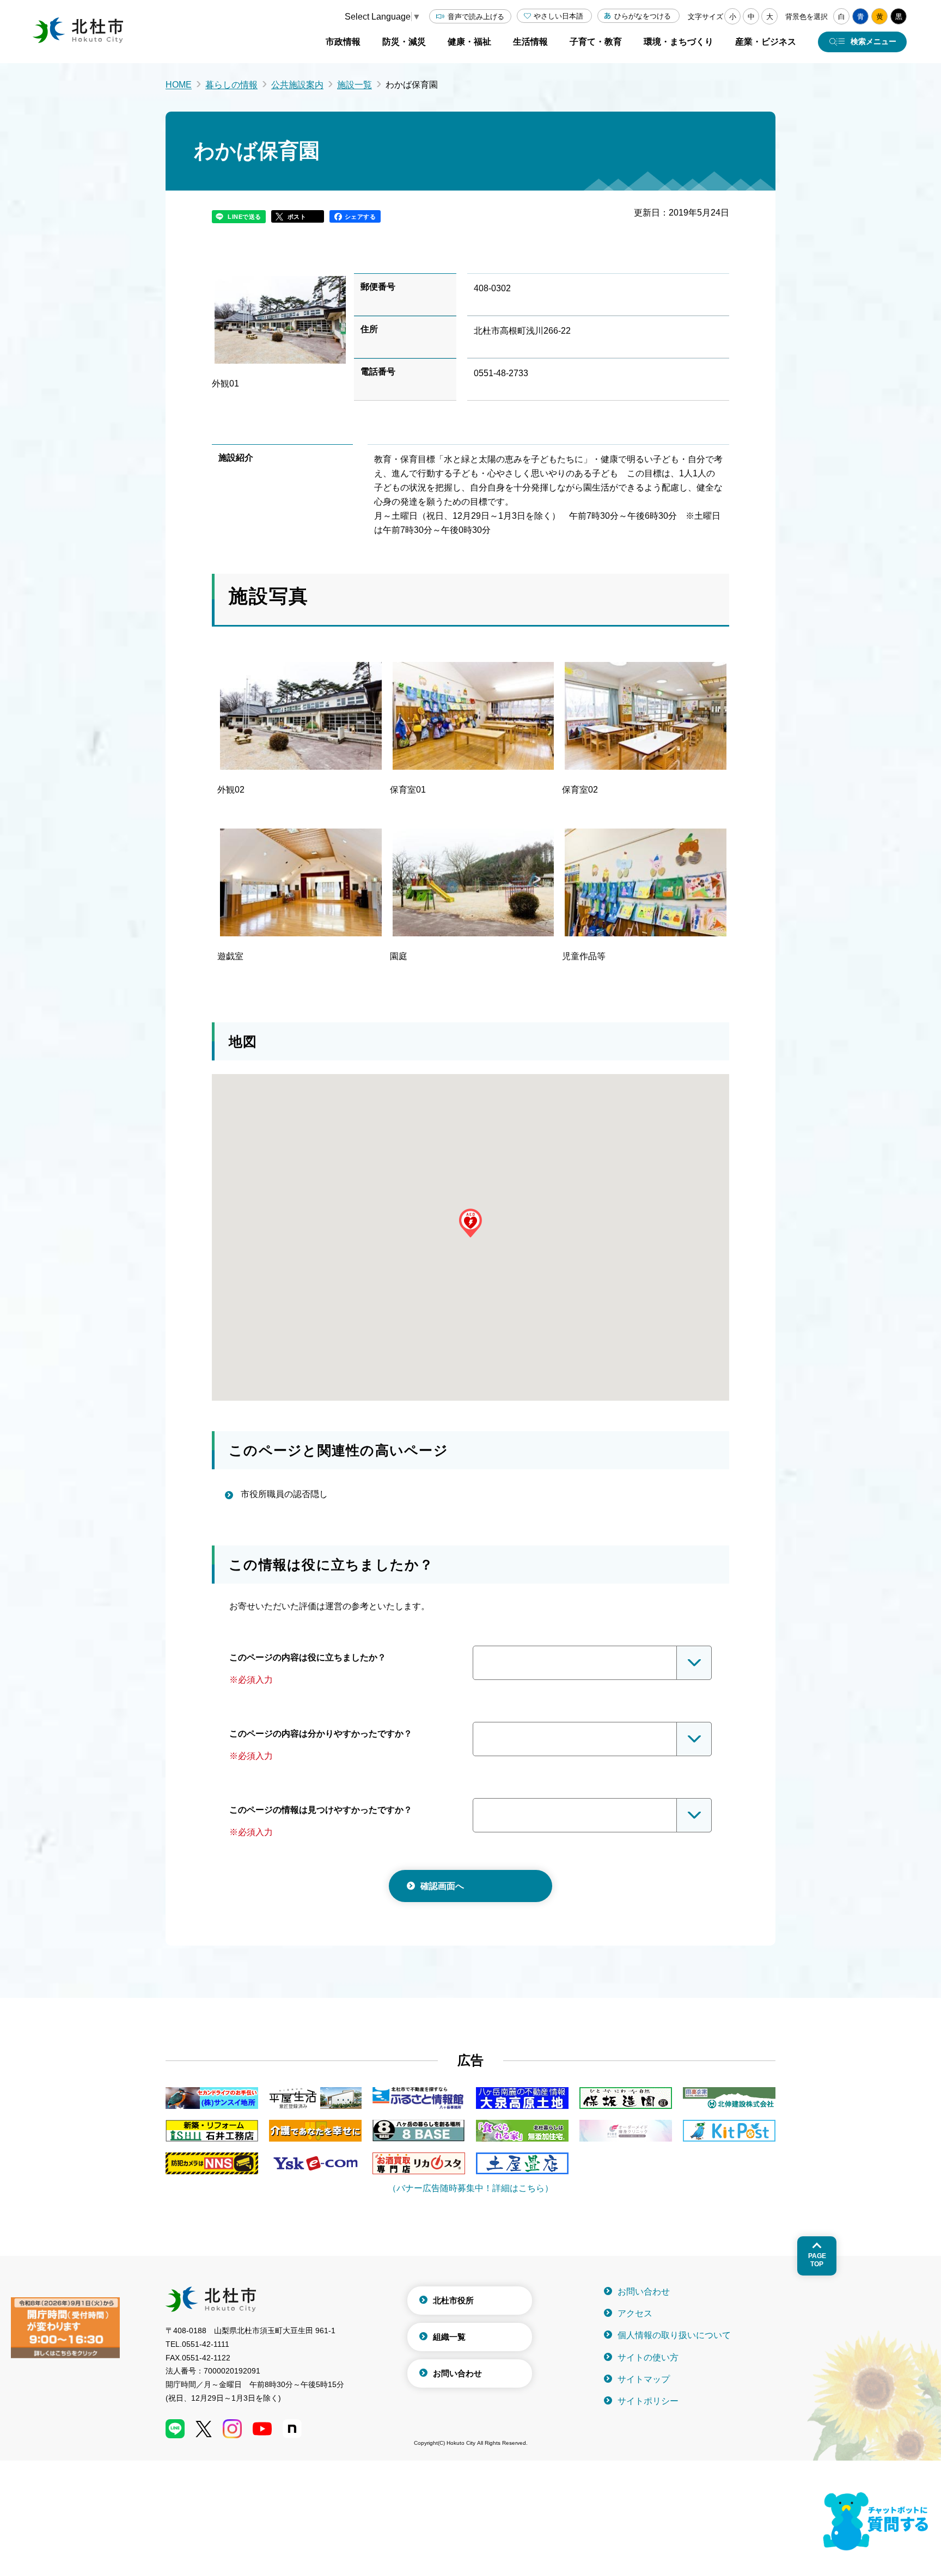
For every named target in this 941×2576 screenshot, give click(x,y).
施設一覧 (355, 85)
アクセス (635, 2313)
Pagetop (817, 2260)
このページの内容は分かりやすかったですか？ (321, 1734)
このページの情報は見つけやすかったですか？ (321, 1810)
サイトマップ (644, 2379)
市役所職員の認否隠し (284, 1494)
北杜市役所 (453, 2300)
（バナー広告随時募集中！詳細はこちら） (471, 2188)
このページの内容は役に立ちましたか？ (308, 1657)
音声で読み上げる (476, 17)
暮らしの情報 (231, 85)
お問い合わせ (457, 2373)
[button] (471, 1223)
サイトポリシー (648, 2401)
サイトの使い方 (648, 2357)
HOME (179, 85)
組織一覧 (449, 2337)
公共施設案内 (297, 85)
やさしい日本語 (558, 16)
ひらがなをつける (643, 16)
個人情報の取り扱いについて (674, 2335)
